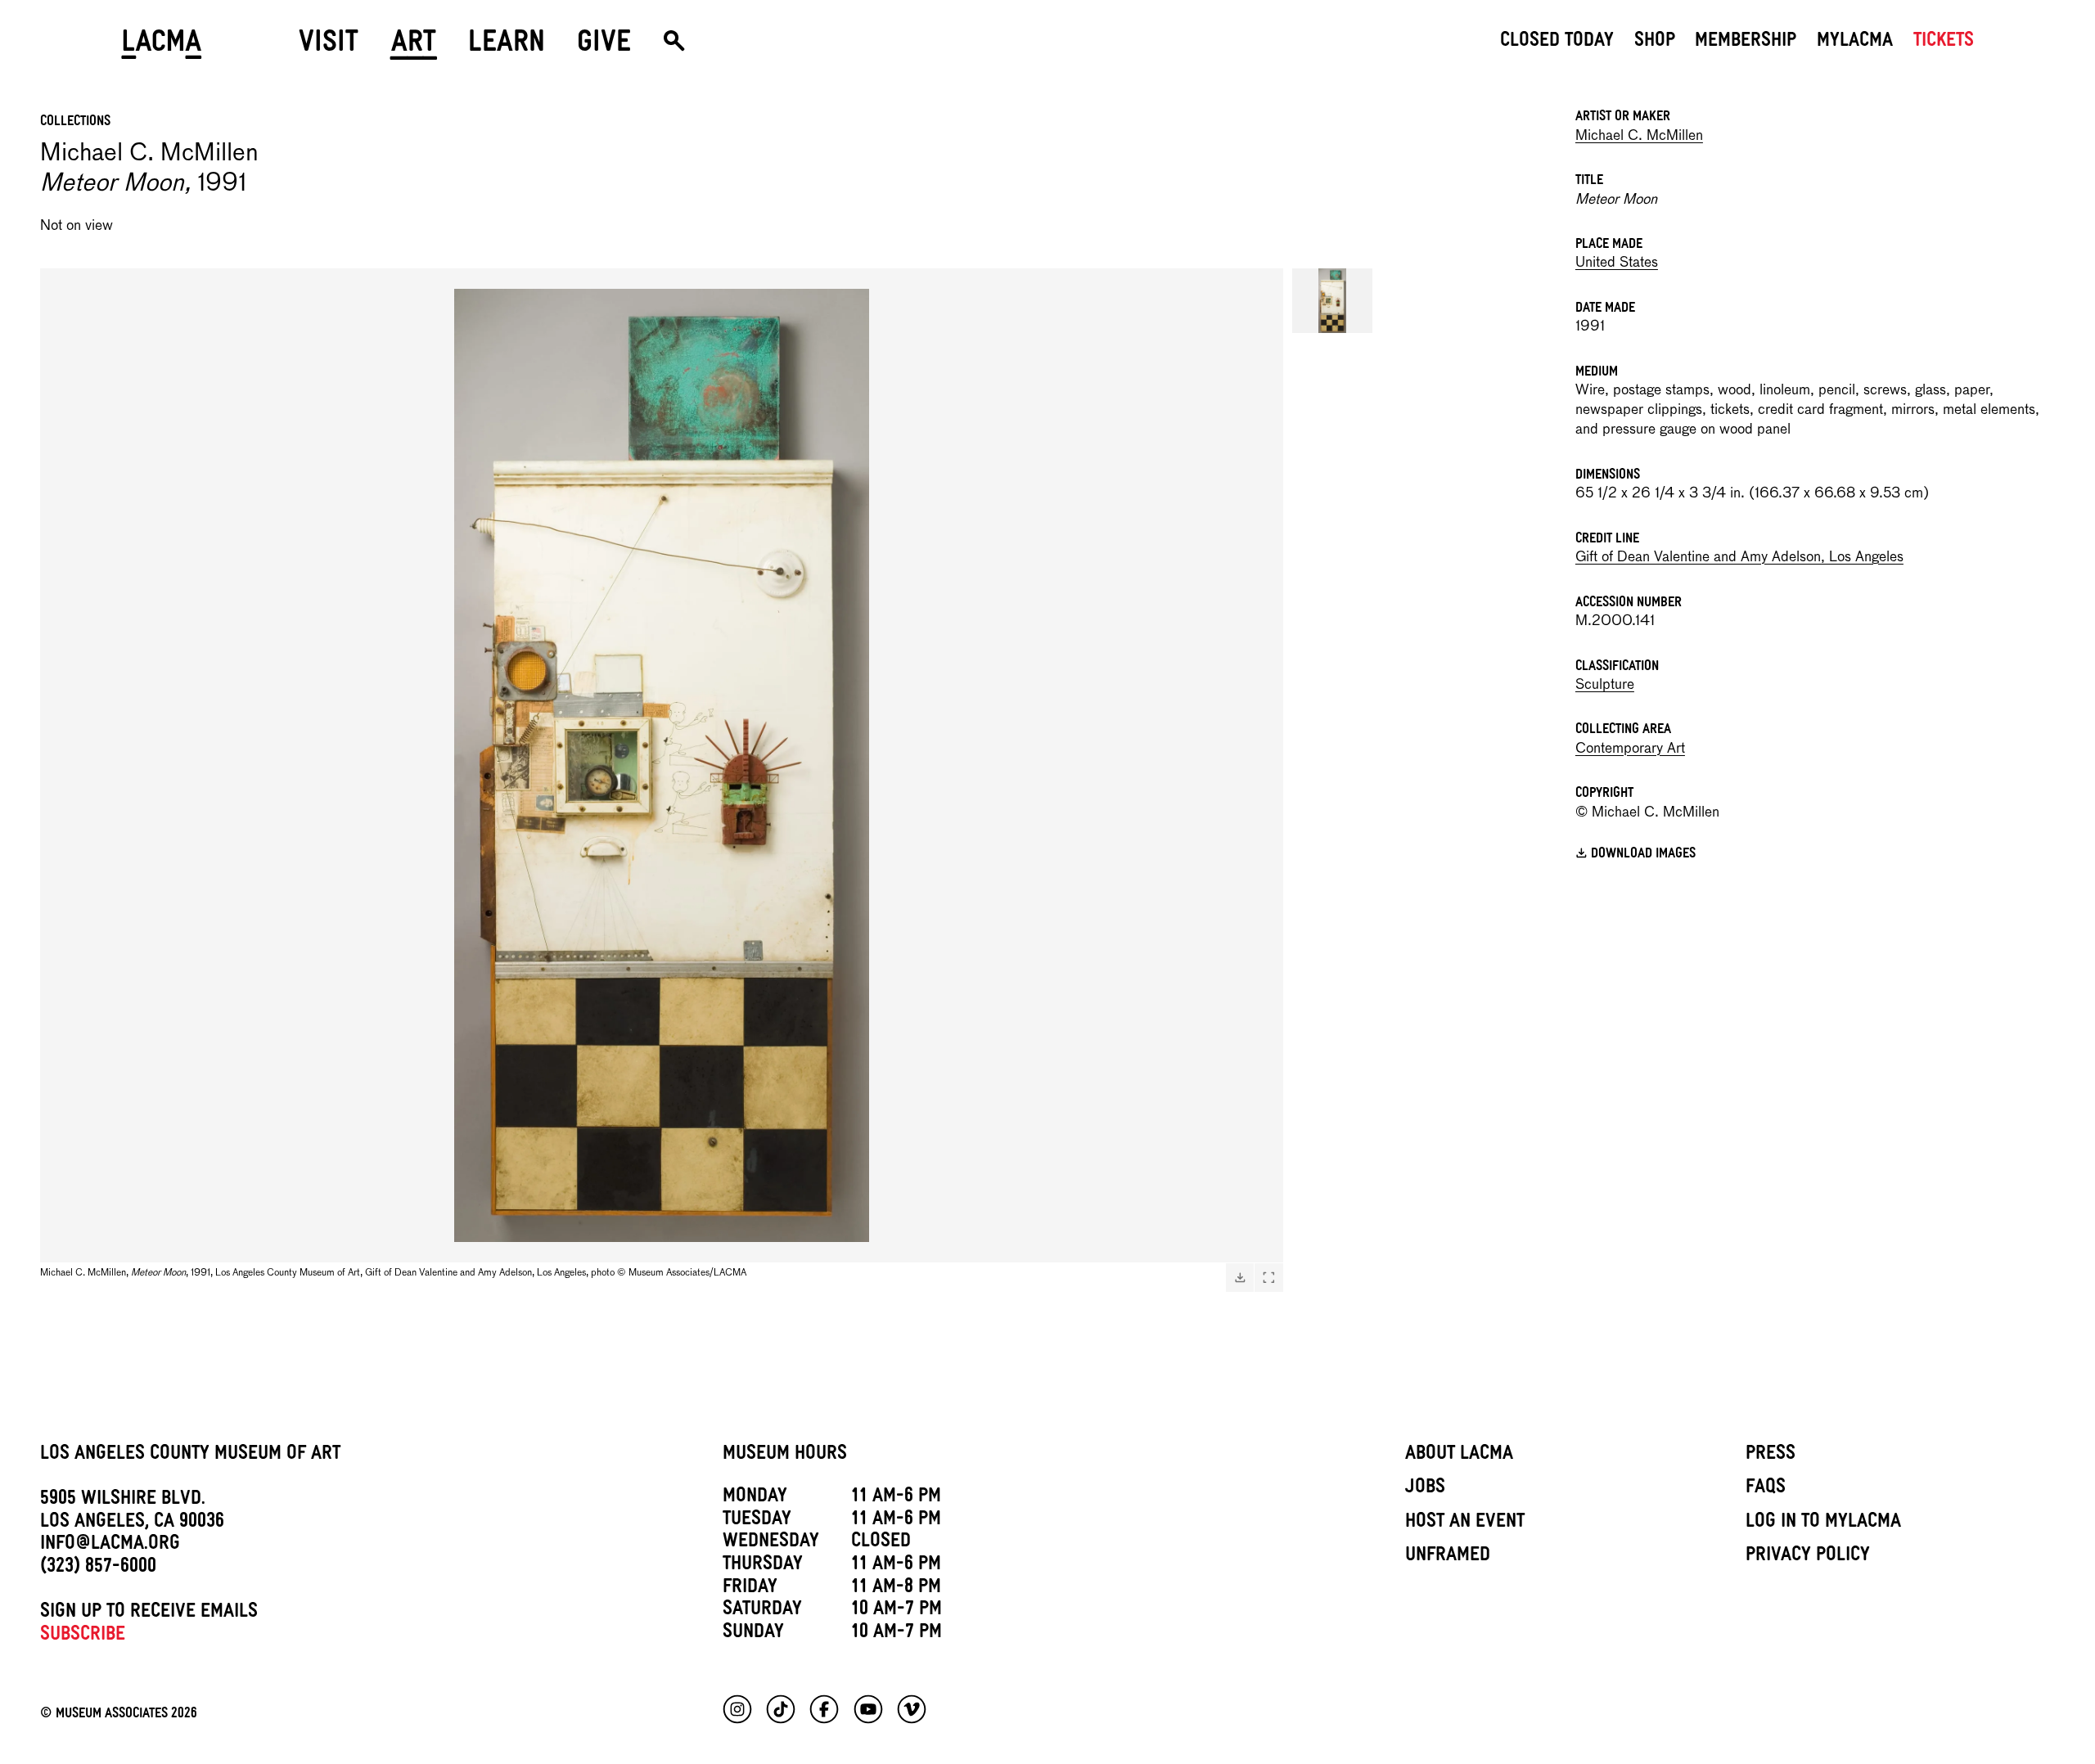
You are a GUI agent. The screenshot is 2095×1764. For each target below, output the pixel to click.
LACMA (162, 47)
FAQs (1766, 1489)
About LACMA (1459, 1456)
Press (1771, 1456)
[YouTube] (868, 1709)
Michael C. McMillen (1639, 136)
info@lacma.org (110, 1546)
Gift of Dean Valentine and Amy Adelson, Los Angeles (1739, 558)
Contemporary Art (1630, 749)
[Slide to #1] (1332, 301)
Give (604, 47)
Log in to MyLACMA (1823, 1523)
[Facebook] (824, 1709)
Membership (1746, 43)
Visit (329, 47)
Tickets (1944, 43)
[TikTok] (781, 1709)
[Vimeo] (912, 1709)
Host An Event (1465, 1523)
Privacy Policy (1808, 1557)
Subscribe (83, 1636)
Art (414, 47)
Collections (75, 123)
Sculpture (1605, 685)
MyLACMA (1855, 43)
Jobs (1425, 1489)
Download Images (1643, 856)
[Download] (1240, 1277)
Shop (1655, 43)
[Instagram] (737, 1709)
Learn (507, 47)
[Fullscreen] (1268, 1277)
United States (1617, 263)
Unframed (1448, 1557)
